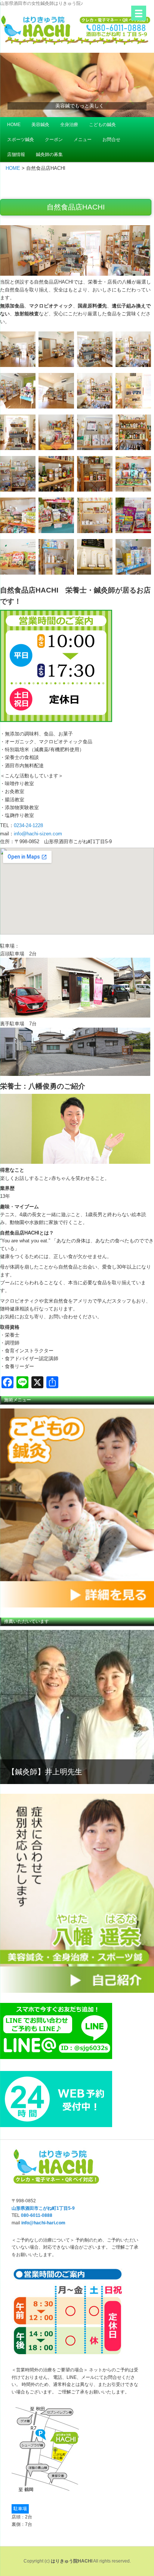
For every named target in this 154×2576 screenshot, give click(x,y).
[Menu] (139, 13)
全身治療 (69, 125)
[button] (77, 85)
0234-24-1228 (28, 825)
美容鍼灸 (40, 125)
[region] (77, 1508)
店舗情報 (16, 155)
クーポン (54, 140)
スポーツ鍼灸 (21, 140)
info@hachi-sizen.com (38, 834)
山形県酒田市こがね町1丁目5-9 (43, 2208)
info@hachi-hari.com (43, 2223)
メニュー (83, 140)
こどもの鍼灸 (102, 125)
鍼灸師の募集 (49, 155)
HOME (14, 125)
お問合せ (111, 140)
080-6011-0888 (37, 2215)
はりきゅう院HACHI (72, 2561)
